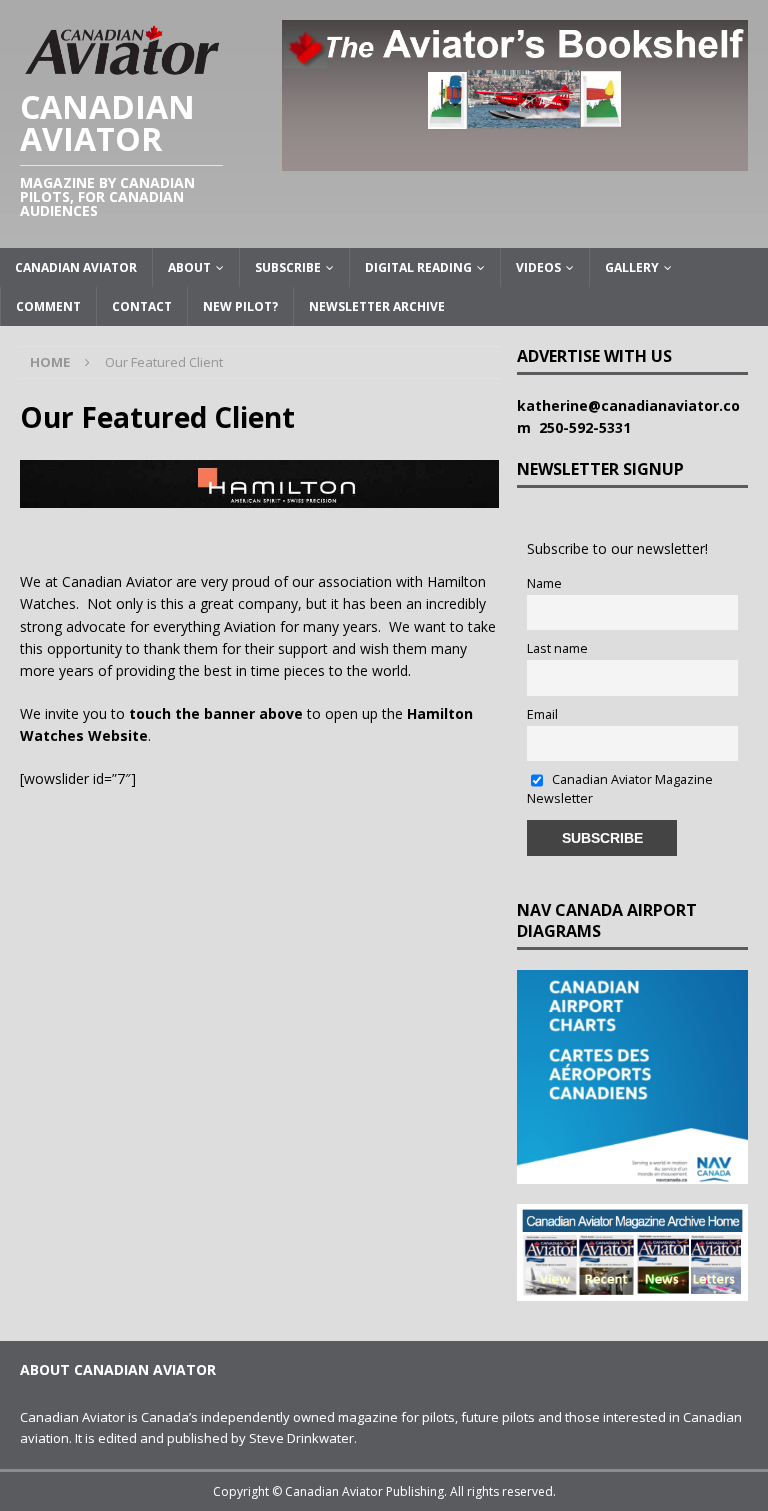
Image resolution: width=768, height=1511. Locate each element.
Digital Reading (418, 267)
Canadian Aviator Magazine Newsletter (620, 789)
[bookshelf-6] (515, 158)
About (189, 267)
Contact (142, 306)
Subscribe (288, 267)
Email (542, 714)
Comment (48, 306)
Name (544, 583)
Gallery (632, 267)
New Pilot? (240, 306)
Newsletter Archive (377, 306)
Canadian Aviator (76, 267)
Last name (557, 648)
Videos (538, 267)
